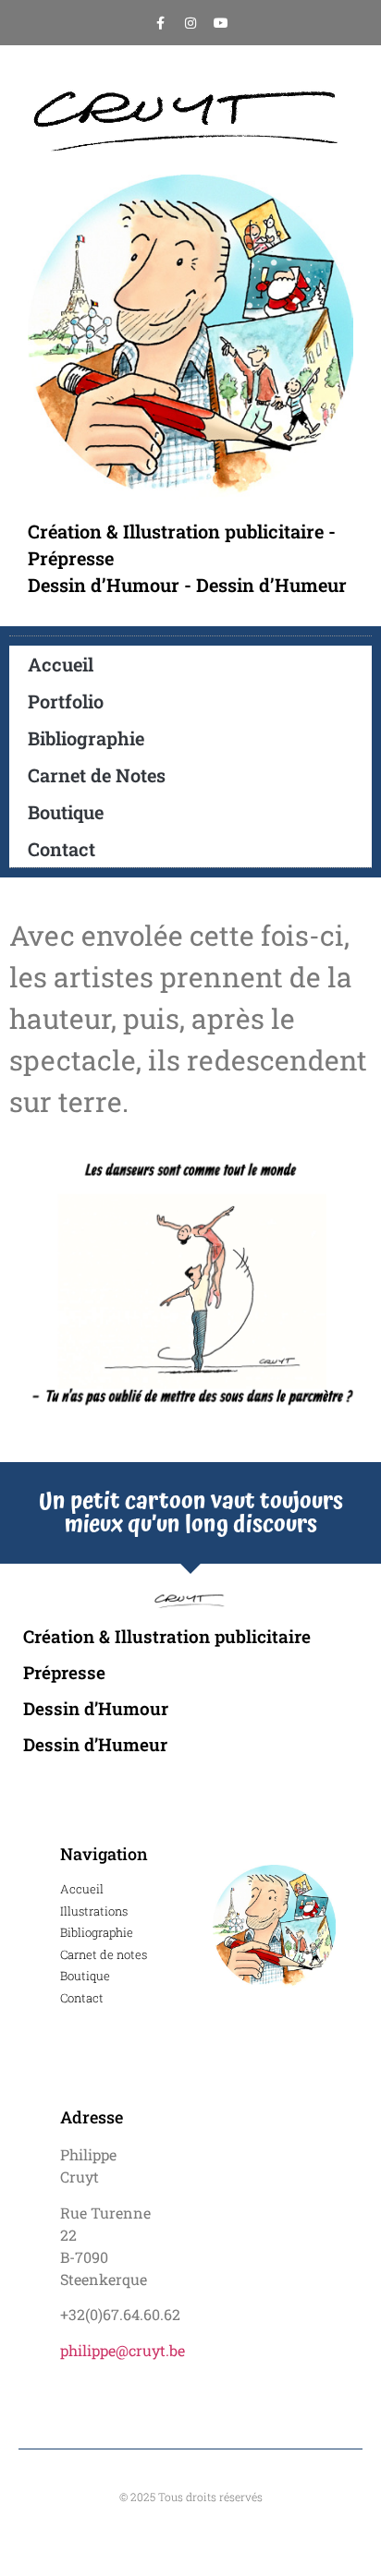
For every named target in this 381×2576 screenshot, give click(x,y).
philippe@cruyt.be (123, 2350)
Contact (61, 849)
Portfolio (66, 701)
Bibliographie (86, 738)
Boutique (66, 812)
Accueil (61, 664)
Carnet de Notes (97, 775)
